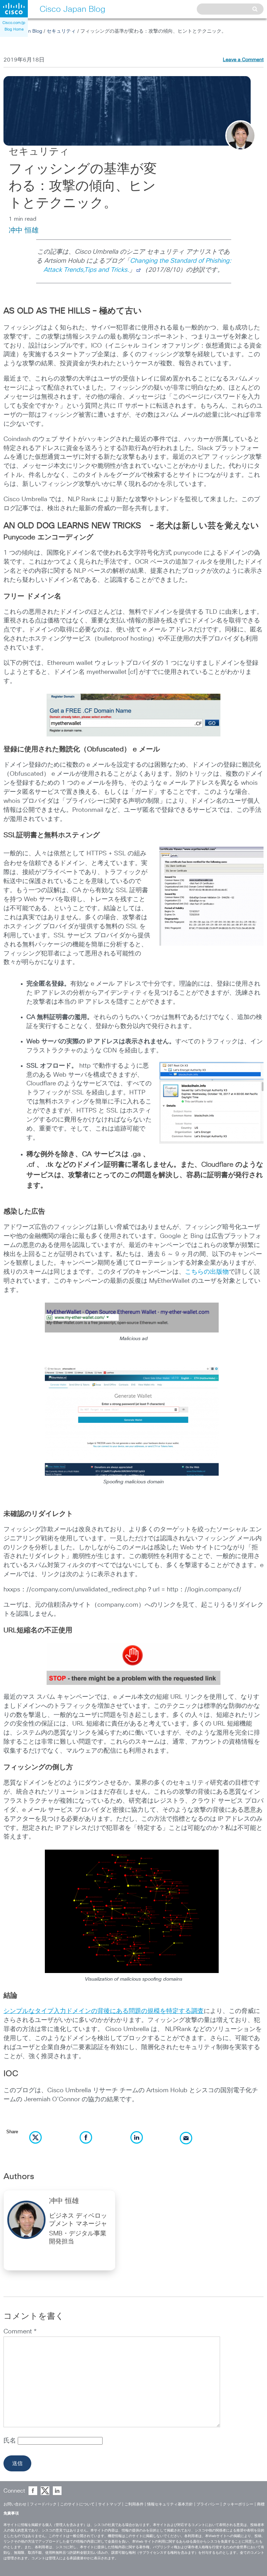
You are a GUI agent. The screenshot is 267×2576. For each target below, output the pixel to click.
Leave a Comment (243, 60)
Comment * (20, 2332)
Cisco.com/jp (14, 23)
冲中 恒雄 (24, 230)
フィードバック (43, 2504)
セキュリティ (61, 31)
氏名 (11, 2441)
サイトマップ (110, 2504)
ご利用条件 (134, 2504)
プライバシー (208, 2504)
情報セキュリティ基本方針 (170, 2504)
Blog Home (14, 29)
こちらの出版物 (207, 1272)
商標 (261, 2504)
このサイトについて (77, 2504)
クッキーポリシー (238, 2504)
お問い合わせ (15, 2504)
